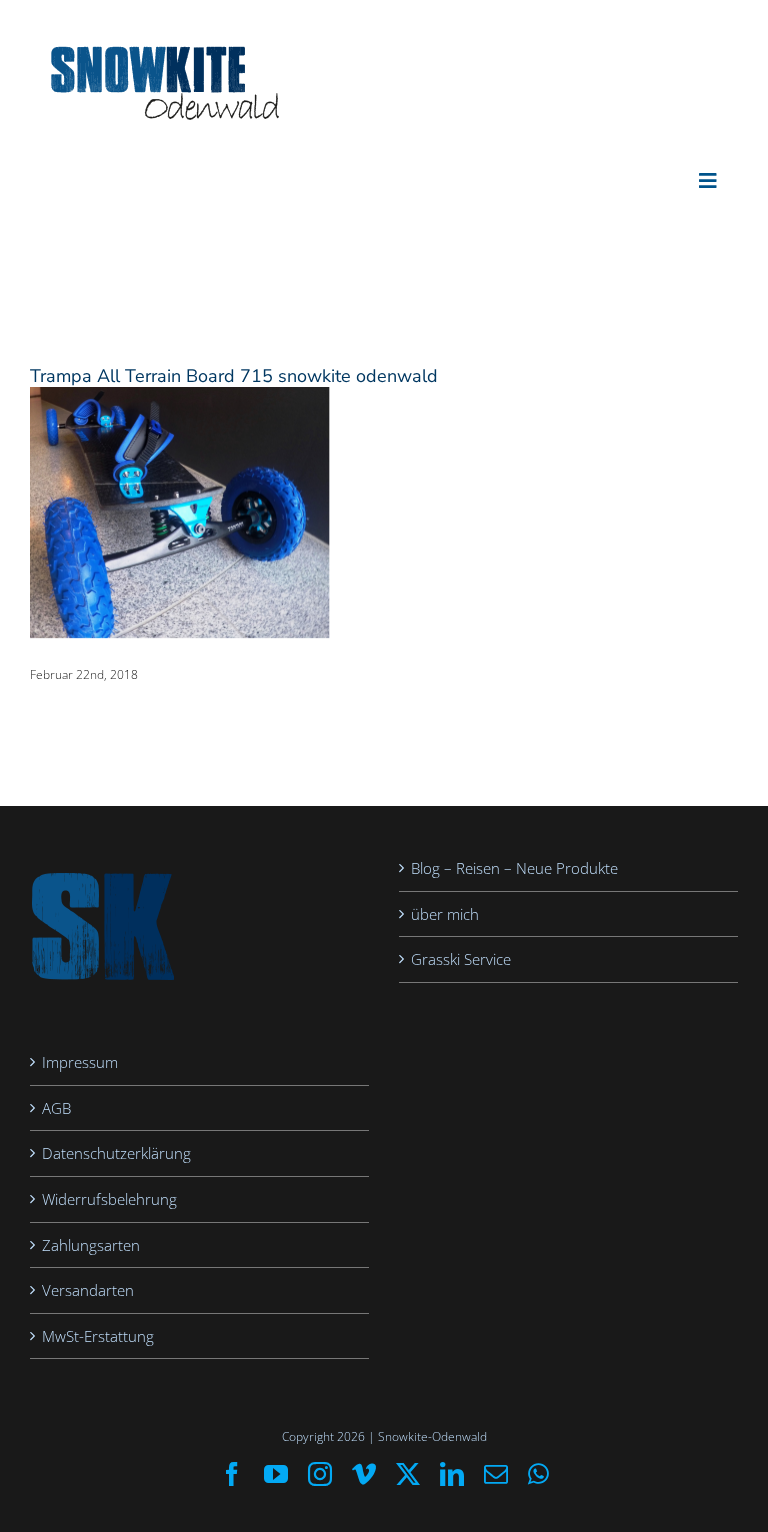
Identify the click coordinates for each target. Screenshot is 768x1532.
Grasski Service (461, 959)
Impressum (80, 1062)
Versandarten (88, 1290)
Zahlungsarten (91, 1245)
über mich (445, 914)
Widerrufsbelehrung (109, 1199)
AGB (56, 1108)
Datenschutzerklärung (116, 1153)
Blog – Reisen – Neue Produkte (514, 868)
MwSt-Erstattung (98, 1336)
